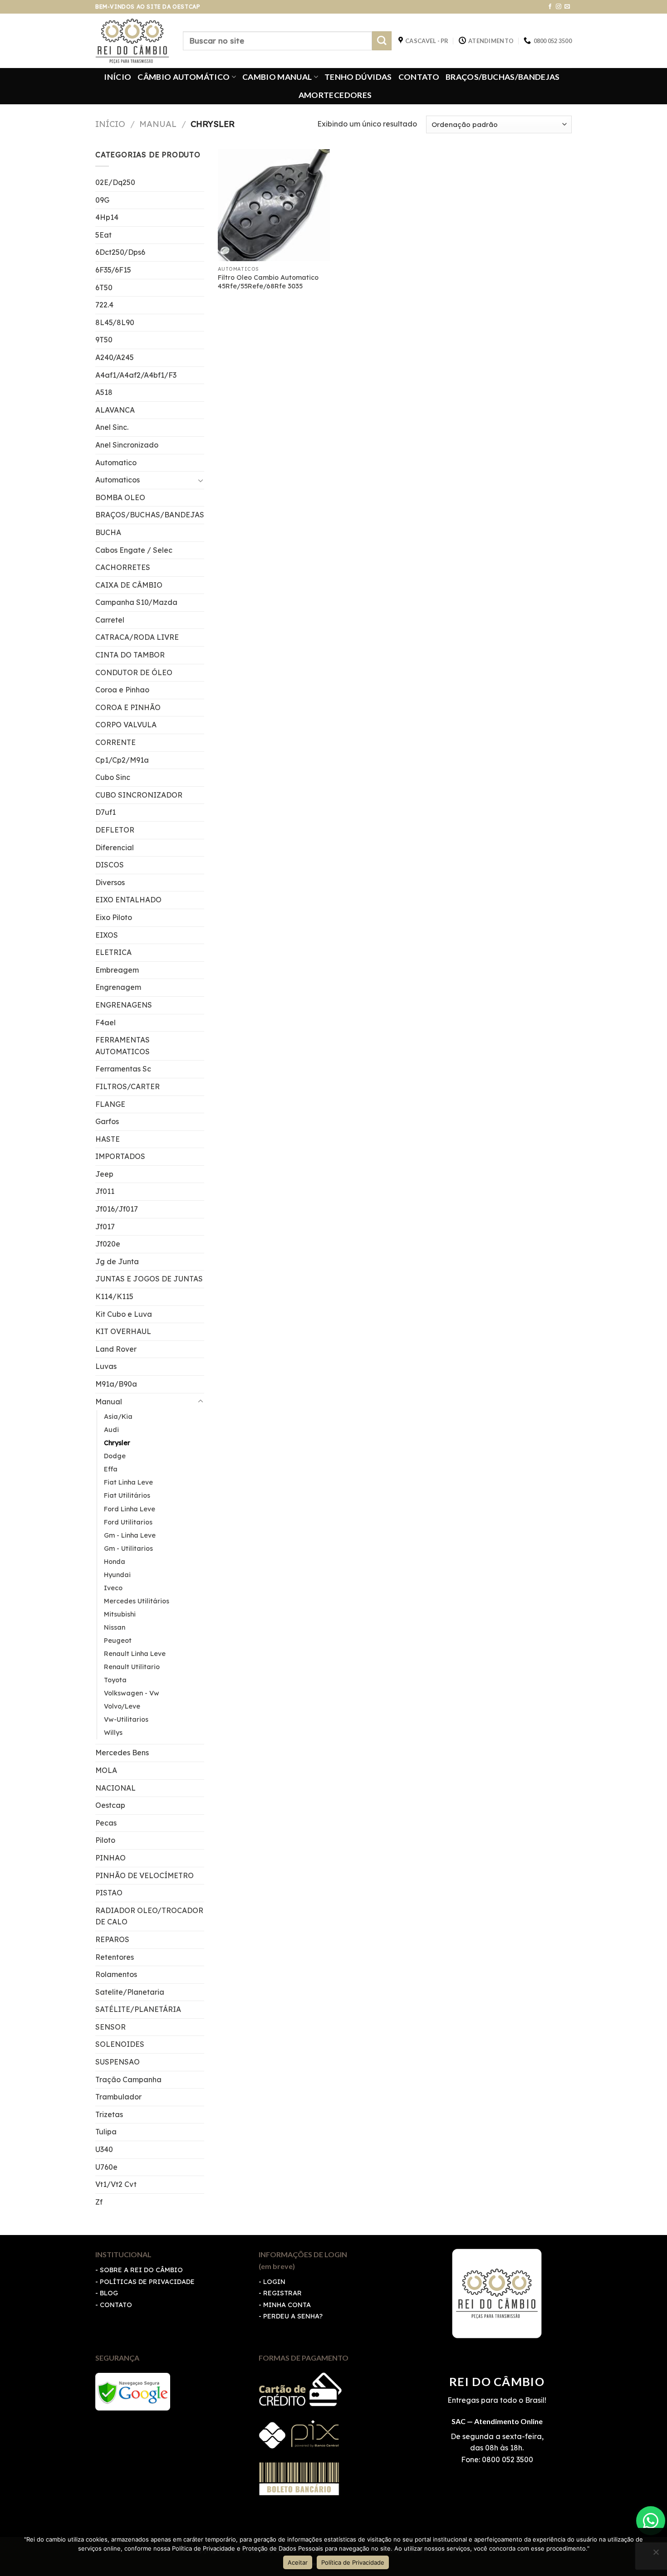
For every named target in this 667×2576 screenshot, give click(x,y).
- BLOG (107, 2293)
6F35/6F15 (113, 270)
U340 (104, 2149)
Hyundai (117, 1575)
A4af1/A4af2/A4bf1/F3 (136, 375)
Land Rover (116, 1349)
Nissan (115, 1627)
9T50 (104, 340)
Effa (111, 1469)
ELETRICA (113, 952)
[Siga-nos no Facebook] (550, 7)
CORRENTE (115, 742)
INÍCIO (118, 77)
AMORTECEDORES (335, 95)
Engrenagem (118, 987)
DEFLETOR (115, 830)
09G (102, 200)
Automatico (116, 463)
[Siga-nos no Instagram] (559, 7)
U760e (106, 2167)
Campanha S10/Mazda (136, 602)
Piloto (105, 1840)
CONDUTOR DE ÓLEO (134, 672)
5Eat (103, 235)
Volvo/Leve (122, 1706)
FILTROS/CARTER (128, 1086)
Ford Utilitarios (128, 1522)
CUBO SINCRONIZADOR (139, 795)
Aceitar (298, 2562)
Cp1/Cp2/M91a (122, 760)
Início (110, 124)
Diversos (110, 882)
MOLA (106, 1770)
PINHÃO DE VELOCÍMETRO (145, 1875)
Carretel (110, 620)
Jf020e (108, 1244)
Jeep (104, 1174)
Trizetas (109, 2114)
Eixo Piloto (114, 917)
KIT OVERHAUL (123, 1331)
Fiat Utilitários (127, 1495)
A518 (104, 392)
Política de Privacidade (353, 2562)
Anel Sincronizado (127, 445)
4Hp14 (107, 217)
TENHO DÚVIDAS (358, 77)
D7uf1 (105, 812)
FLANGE (110, 1104)
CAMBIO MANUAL (277, 77)
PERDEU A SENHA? (293, 2316)
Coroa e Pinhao (122, 690)
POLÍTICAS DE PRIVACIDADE (147, 2282)
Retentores (115, 1957)
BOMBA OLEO (120, 497)
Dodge (115, 1456)
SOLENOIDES (120, 2044)
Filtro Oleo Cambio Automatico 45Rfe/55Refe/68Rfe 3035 (268, 282)
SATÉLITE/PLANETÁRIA (138, 2009)
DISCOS (110, 865)
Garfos (107, 1121)
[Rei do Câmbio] (132, 41)
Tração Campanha (128, 2079)
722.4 (104, 305)
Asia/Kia (118, 1417)
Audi (111, 1430)
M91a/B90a (116, 1384)
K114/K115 (114, 1296)
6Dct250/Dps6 (120, 252)
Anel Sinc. (112, 427)
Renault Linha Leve (135, 1654)
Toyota (115, 1680)
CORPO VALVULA (126, 725)
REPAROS (112, 1939)
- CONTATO (114, 2305)
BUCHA (108, 532)
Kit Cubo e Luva (124, 1314)
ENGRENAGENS (124, 1005)
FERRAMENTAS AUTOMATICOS (123, 1046)
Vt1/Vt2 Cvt (116, 2184)
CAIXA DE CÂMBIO (129, 585)
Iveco (113, 1588)
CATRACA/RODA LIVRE (137, 637)
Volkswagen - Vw (132, 1693)
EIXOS (107, 935)
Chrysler (117, 1443)
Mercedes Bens (122, 1753)
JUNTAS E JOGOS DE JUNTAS (149, 1279)
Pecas (106, 1823)
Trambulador (118, 2097)
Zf (99, 2202)
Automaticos (118, 480)
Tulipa (106, 2132)
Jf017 (105, 1227)
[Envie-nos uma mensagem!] (651, 2521)
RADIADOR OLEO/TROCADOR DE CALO (149, 1916)
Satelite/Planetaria (130, 1992)
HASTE (108, 1139)
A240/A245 (115, 357)
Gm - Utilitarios (128, 1549)
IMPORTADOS (120, 1156)
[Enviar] (382, 41)
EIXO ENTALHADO (128, 900)
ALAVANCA (115, 410)
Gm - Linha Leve (130, 1535)
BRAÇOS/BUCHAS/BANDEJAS (503, 77)
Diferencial (115, 847)
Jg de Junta (117, 1261)
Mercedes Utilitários (137, 1601)
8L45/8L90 (115, 322)
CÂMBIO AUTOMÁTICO (184, 77)
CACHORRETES (123, 567)
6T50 (104, 287)
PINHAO (110, 1858)
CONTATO (419, 77)
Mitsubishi (120, 1614)
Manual (158, 124)
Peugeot (118, 1641)
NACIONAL (115, 1788)
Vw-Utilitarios (126, 1719)
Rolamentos (116, 1974)
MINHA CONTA (287, 2305)
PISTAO (109, 1893)
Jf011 (105, 1191)
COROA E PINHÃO (128, 707)
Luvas (106, 1366)
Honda (115, 1562)
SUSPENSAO (118, 2062)
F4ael (105, 1023)
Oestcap (110, 1805)
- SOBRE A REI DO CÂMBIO (139, 2270)
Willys (113, 1733)
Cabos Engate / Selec (134, 550)
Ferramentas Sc (123, 1069)
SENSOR (110, 2027)
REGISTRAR (282, 2293)
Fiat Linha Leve (128, 1482)
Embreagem (117, 970)
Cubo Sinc (113, 777)
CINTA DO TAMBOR (130, 655)
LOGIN (274, 2282)
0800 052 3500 (507, 2459)
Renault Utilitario (132, 1667)
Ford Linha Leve (130, 1509)
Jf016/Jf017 (117, 1209)
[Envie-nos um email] (567, 7)
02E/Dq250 (115, 182)
